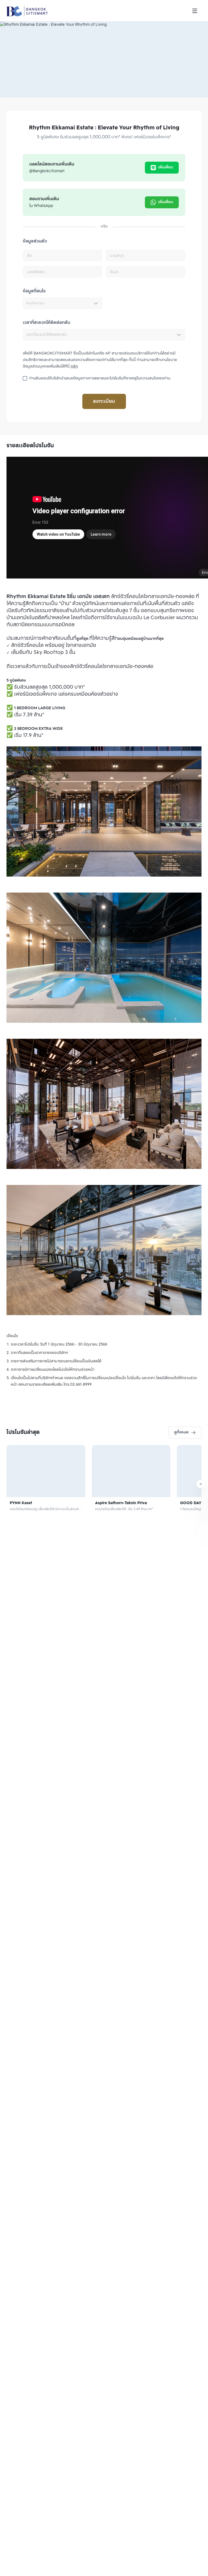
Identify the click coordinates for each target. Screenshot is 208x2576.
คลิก (74, 367)
